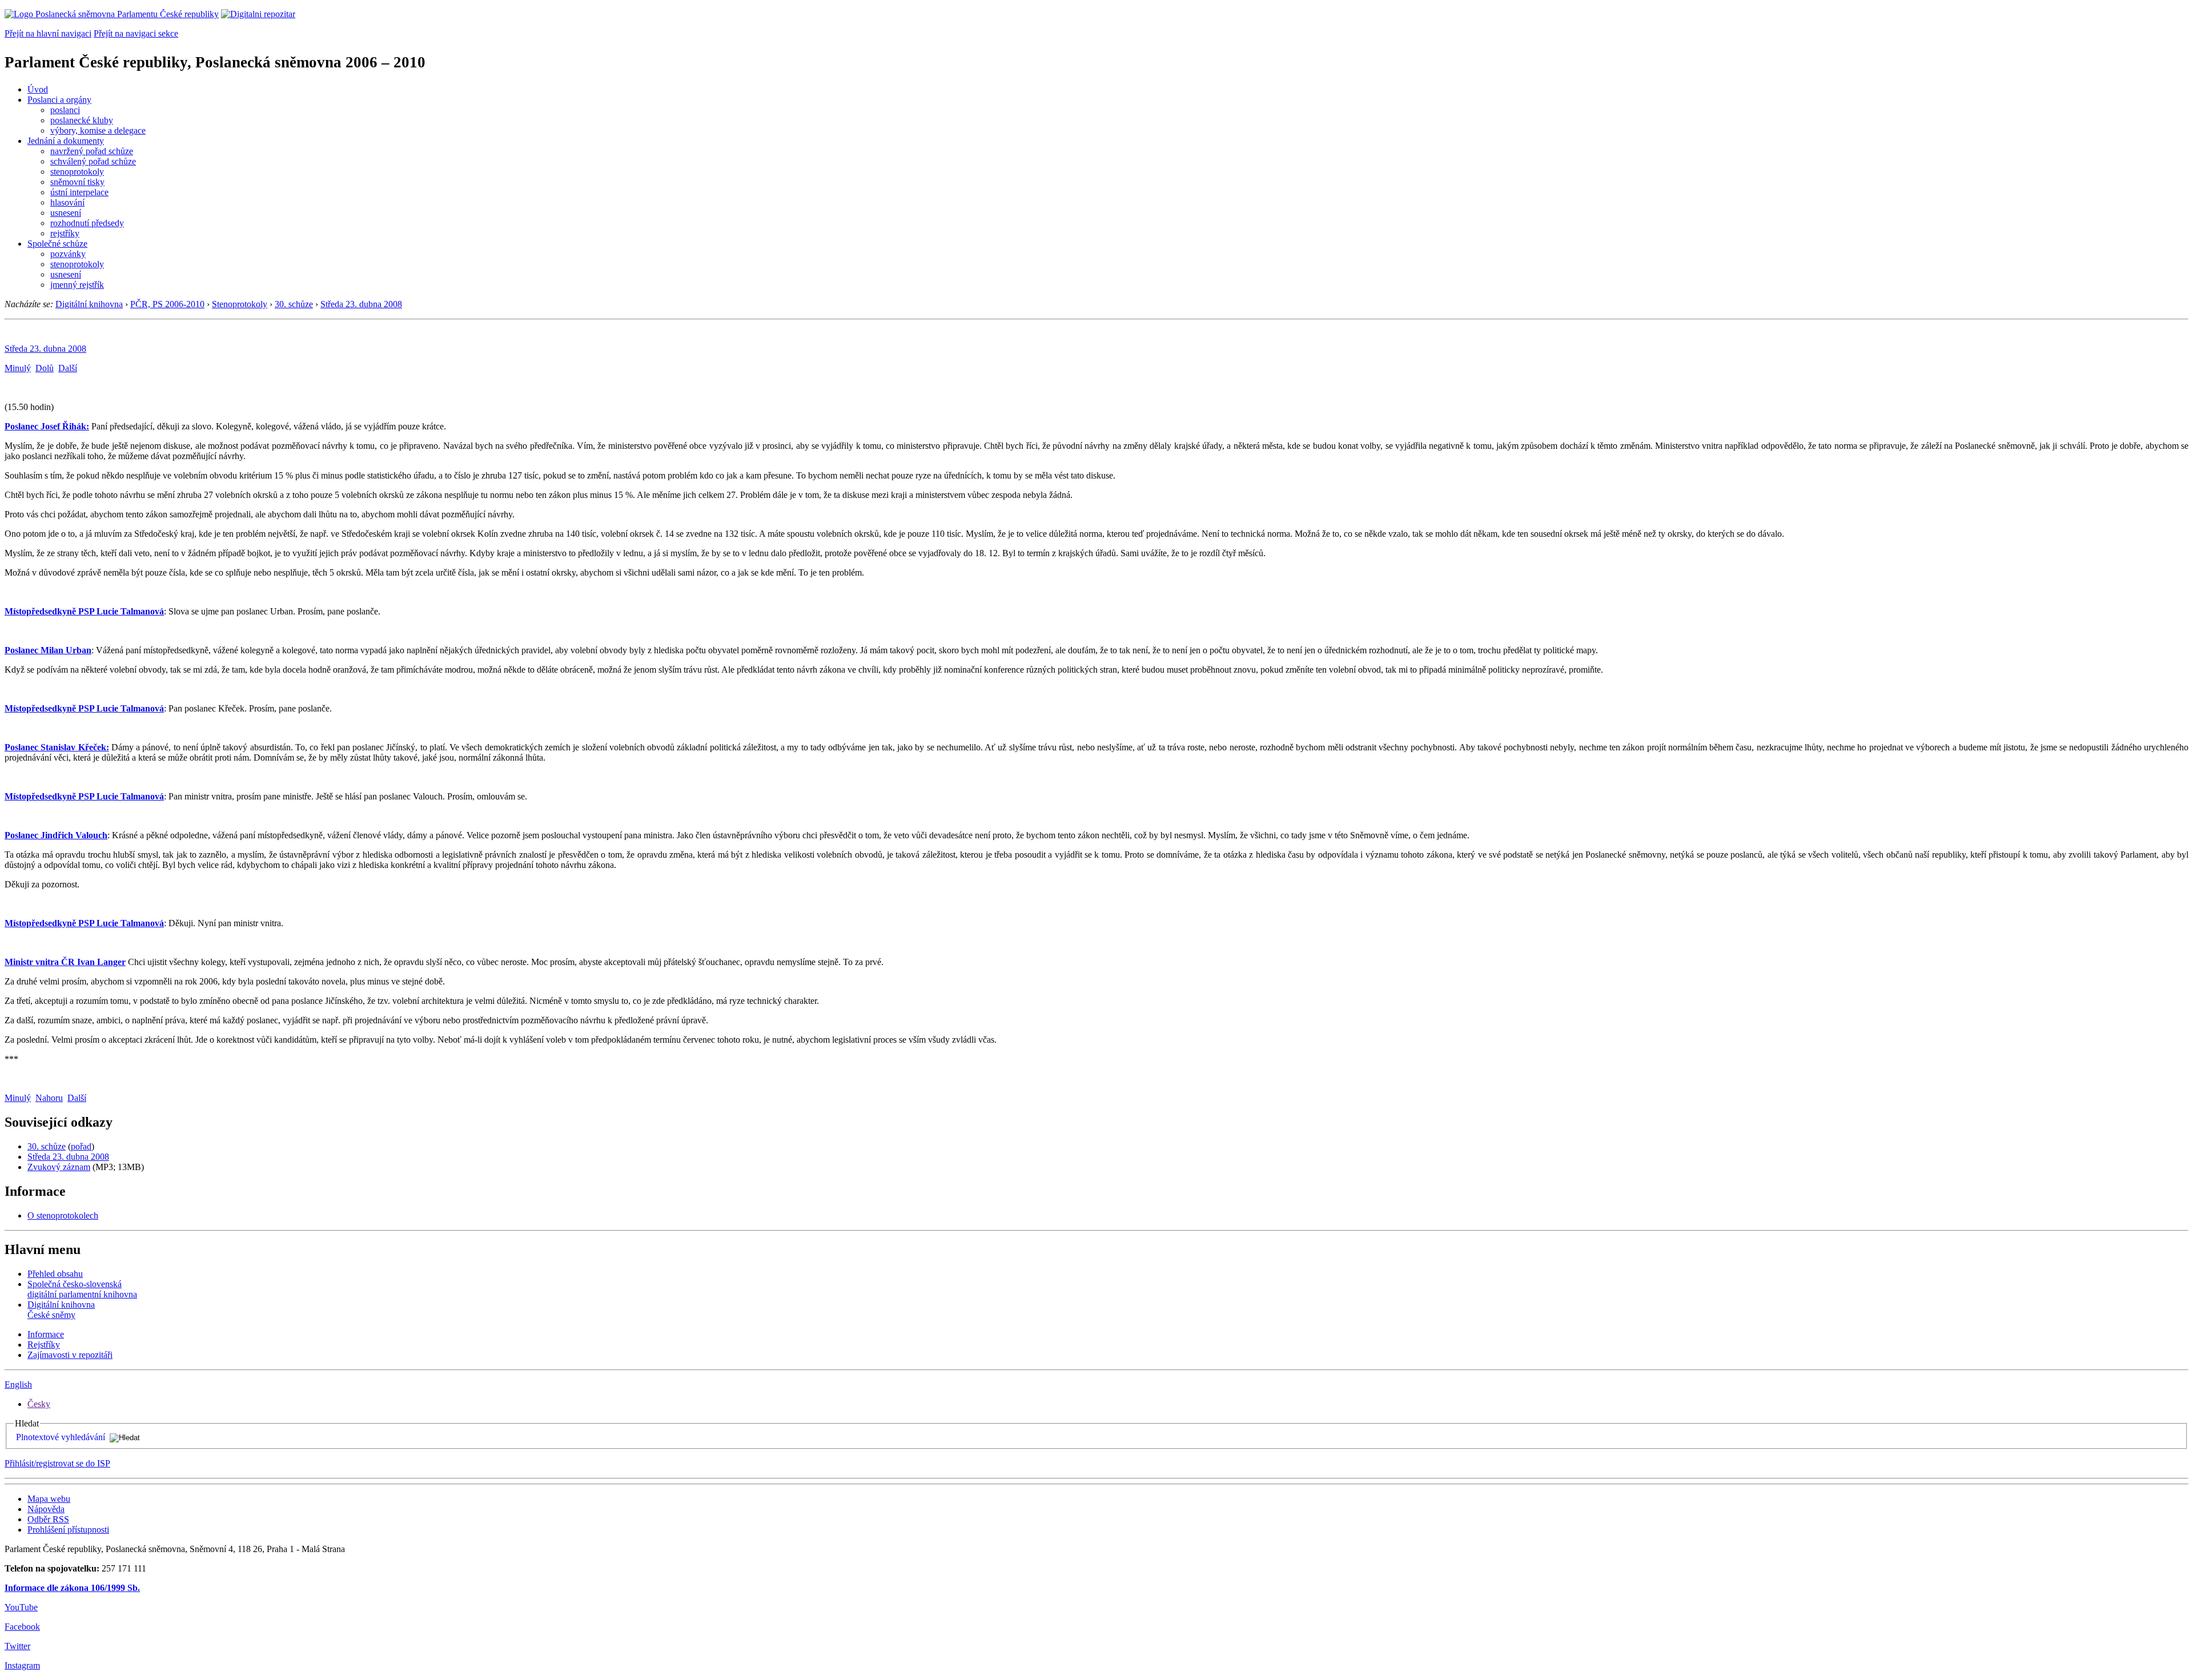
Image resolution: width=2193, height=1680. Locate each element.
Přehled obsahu (55, 1274)
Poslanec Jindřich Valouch (56, 835)
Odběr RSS (48, 1519)
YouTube (21, 1607)
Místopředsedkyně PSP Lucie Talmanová (84, 611)
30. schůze (294, 304)
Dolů (45, 368)
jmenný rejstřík (77, 285)
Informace (46, 1334)
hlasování (67, 202)
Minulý (18, 368)
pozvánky (68, 254)
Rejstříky (44, 1345)
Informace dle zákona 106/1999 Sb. (72, 1588)
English (18, 1384)
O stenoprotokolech (63, 1215)
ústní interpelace (79, 192)
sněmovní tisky (77, 182)
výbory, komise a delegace (98, 130)
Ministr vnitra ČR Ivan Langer (65, 962)
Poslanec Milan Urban (48, 650)
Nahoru (49, 1098)
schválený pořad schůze (93, 161)
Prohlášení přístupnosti (68, 1530)
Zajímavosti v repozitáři (70, 1355)
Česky (39, 1404)
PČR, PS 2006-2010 (167, 304)
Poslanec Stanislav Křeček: (57, 747)
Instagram (22, 1665)
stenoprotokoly (77, 172)
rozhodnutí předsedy (87, 223)
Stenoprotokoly (240, 304)
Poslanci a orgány (59, 100)
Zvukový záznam (59, 1167)
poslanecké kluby (82, 120)
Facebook (22, 1627)
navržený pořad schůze (92, 151)
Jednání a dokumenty (66, 141)
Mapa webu (49, 1499)
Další (68, 368)
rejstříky (65, 233)
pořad (81, 1146)
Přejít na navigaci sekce (136, 33)
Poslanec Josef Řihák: (47, 426)
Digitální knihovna (89, 304)
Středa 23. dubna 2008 (361, 304)
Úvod (38, 89)
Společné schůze (57, 244)
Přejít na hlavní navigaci (48, 33)
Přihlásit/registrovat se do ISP (57, 1463)
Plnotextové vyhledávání (61, 1437)
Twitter (17, 1646)
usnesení (66, 213)
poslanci (65, 110)
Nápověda (46, 1509)
